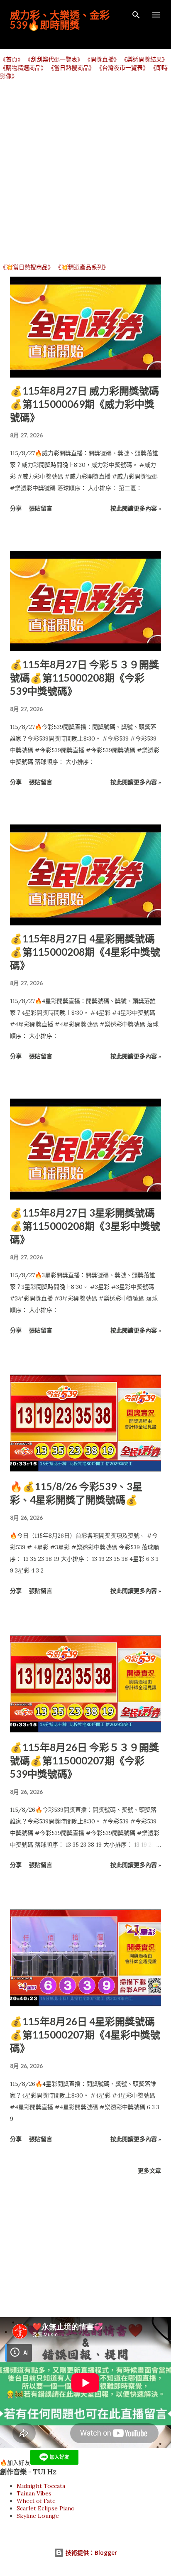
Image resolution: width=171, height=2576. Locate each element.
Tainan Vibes (34, 2493)
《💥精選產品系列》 (82, 267)
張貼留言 (41, 508)
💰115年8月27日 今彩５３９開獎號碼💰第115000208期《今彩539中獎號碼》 (84, 678)
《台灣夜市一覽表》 (122, 68)
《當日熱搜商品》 (71, 68)
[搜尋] (136, 15)
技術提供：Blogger (90, 2553)
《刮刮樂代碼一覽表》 (54, 59)
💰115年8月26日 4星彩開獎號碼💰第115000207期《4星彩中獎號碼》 (85, 2035)
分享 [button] (16, 508)
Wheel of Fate (36, 2501)
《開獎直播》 (102, 59)
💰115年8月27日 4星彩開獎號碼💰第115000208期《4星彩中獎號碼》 (85, 952)
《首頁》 (12, 59)
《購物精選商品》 (23, 68)
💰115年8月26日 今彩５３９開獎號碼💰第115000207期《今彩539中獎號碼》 (84, 1760)
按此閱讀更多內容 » (136, 508)
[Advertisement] (85, 171)
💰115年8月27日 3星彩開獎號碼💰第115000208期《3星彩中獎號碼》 (85, 1226)
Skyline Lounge (38, 2516)
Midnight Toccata (41, 2486)
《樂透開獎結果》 (144, 59)
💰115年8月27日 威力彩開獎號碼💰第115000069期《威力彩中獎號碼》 (84, 404)
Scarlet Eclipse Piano (46, 2508)
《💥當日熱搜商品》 (27, 267)
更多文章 (149, 2170)
